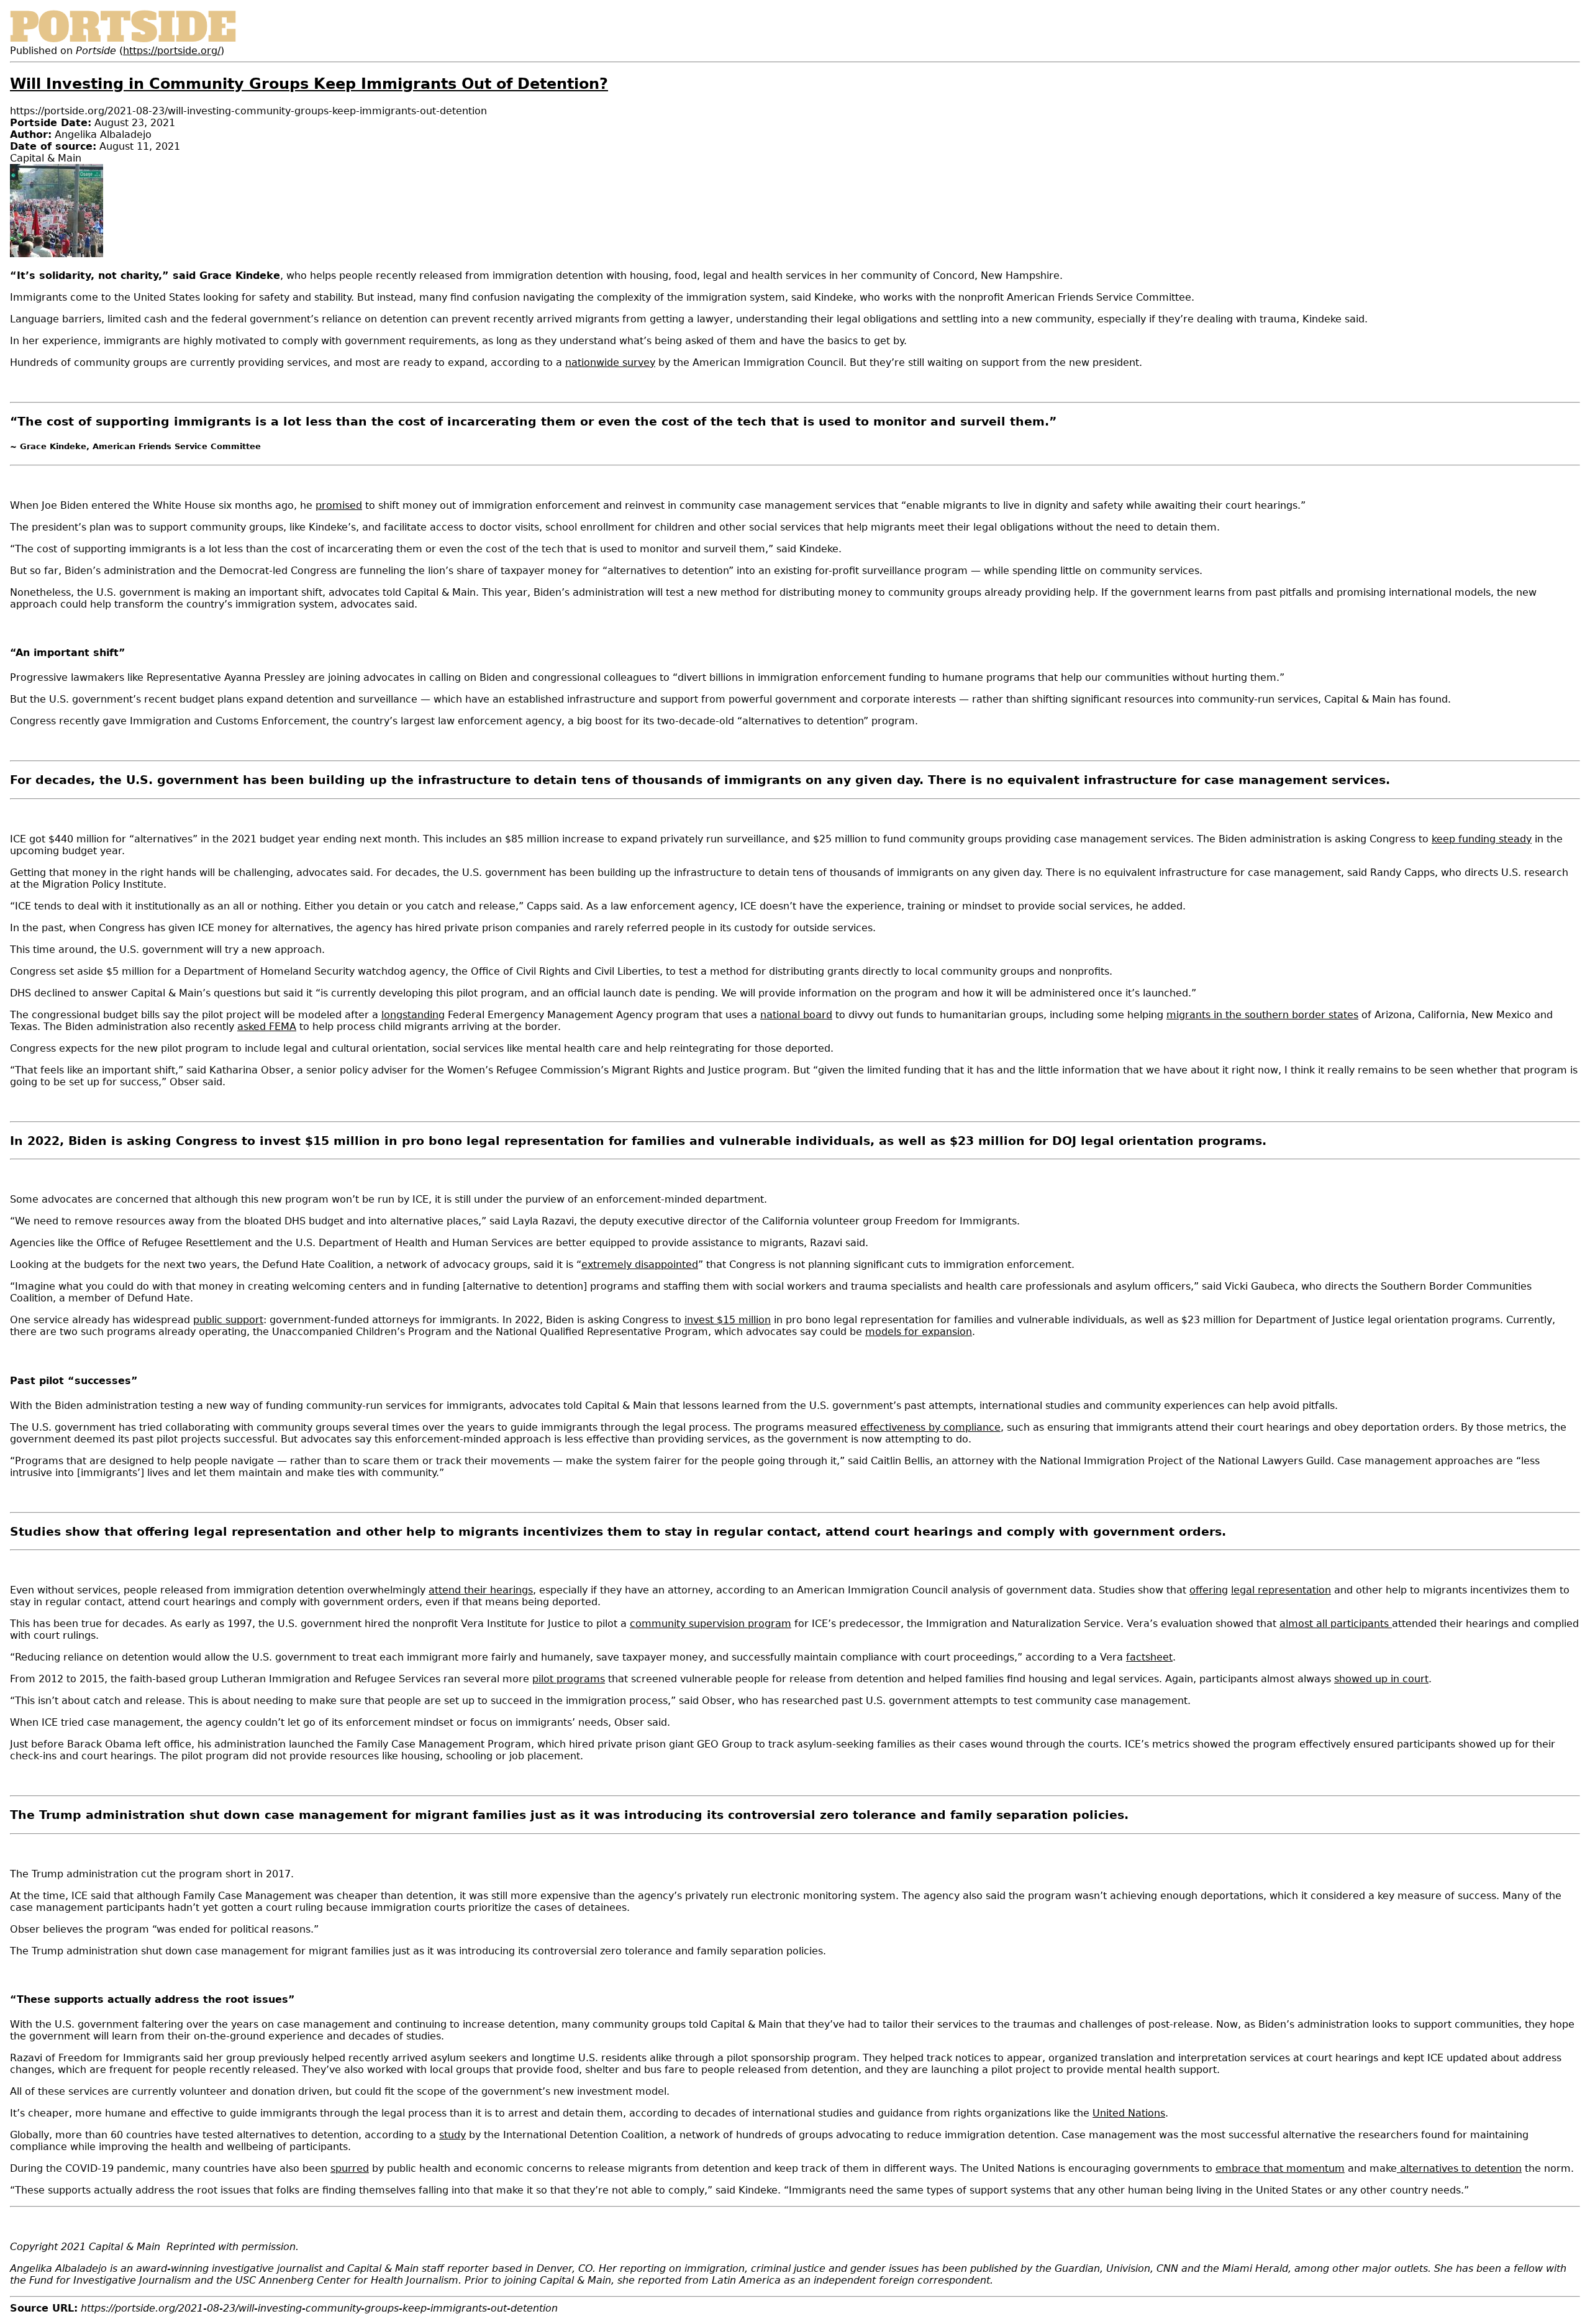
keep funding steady (1482, 839)
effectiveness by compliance (930, 1427)
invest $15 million (728, 1320)
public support (228, 1320)
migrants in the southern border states (1262, 1015)
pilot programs (569, 1679)
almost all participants (1336, 1624)
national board (796, 1015)
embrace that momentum (1280, 2168)
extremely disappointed (640, 1265)
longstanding (413, 1015)
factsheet (1149, 1657)
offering (1209, 1590)
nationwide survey (610, 362)
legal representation (1281, 1590)
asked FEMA (267, 1027)
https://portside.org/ (172, 51)
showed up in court (1381, 1679)
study (452, 2135)
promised (339, 505)
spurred (350, 2168)
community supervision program (711, 1624)
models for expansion (919, 1332)
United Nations (1129, 2113)
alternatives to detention (1459, 2168)
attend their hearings (481, 1590)
